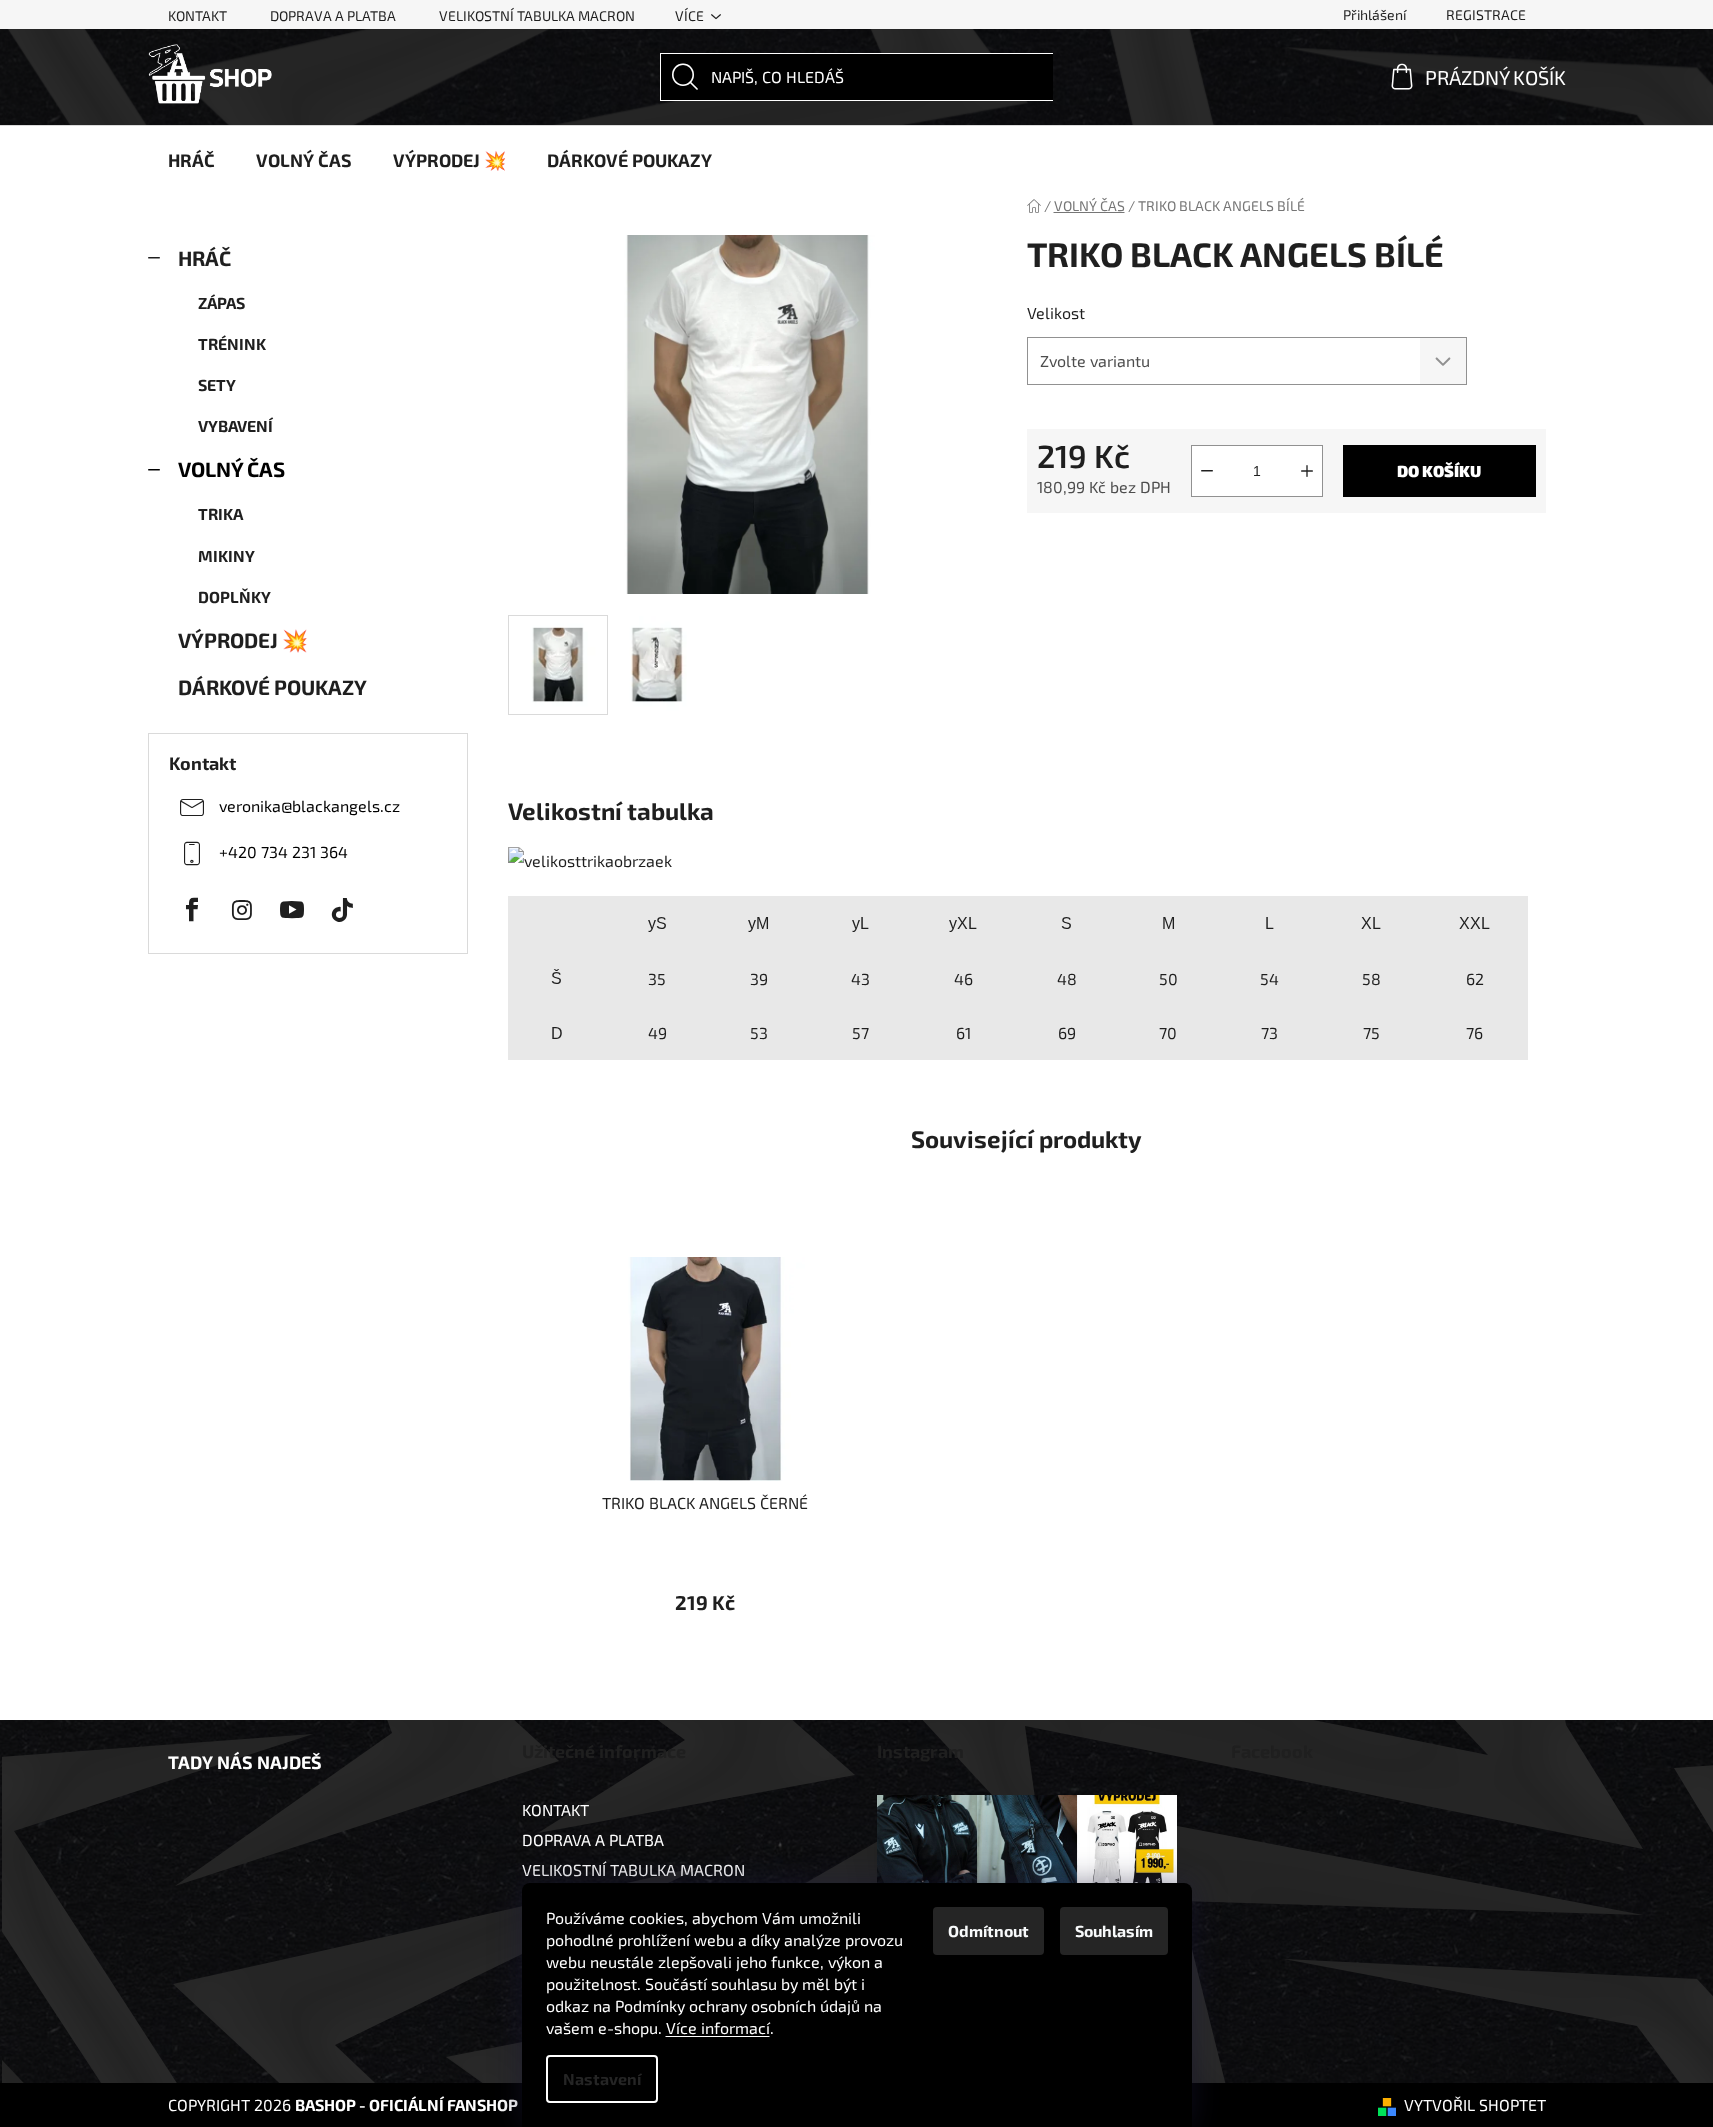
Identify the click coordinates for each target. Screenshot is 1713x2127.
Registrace (1486, 14)
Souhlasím (1114, 1930)
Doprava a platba (333, 15)
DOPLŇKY (234, 596)
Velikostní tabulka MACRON (537, 15)
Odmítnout (988, 1930)
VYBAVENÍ (235, 425)
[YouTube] (292, 910)
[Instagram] (242, 910)
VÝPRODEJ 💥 (243, 639)
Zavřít (1133, 545)
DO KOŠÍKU (1439, 470)
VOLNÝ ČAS (231, 468)
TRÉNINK (232, 343)
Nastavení (602, 2078)
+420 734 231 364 (283, 851)
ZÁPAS (221, 302)
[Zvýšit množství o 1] (1307, 471)
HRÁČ (204, 257)
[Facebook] (192, 910)
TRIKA (220, 513)
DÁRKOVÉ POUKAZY (272, 686)
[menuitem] (191, 160)
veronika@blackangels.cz (309, 805)
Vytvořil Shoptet (1475, 2104)
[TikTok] (342, 910)
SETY (217, 384)
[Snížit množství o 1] (1207, 471)
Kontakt (197, 15)
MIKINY (226, 555)
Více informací (718, 2027)
